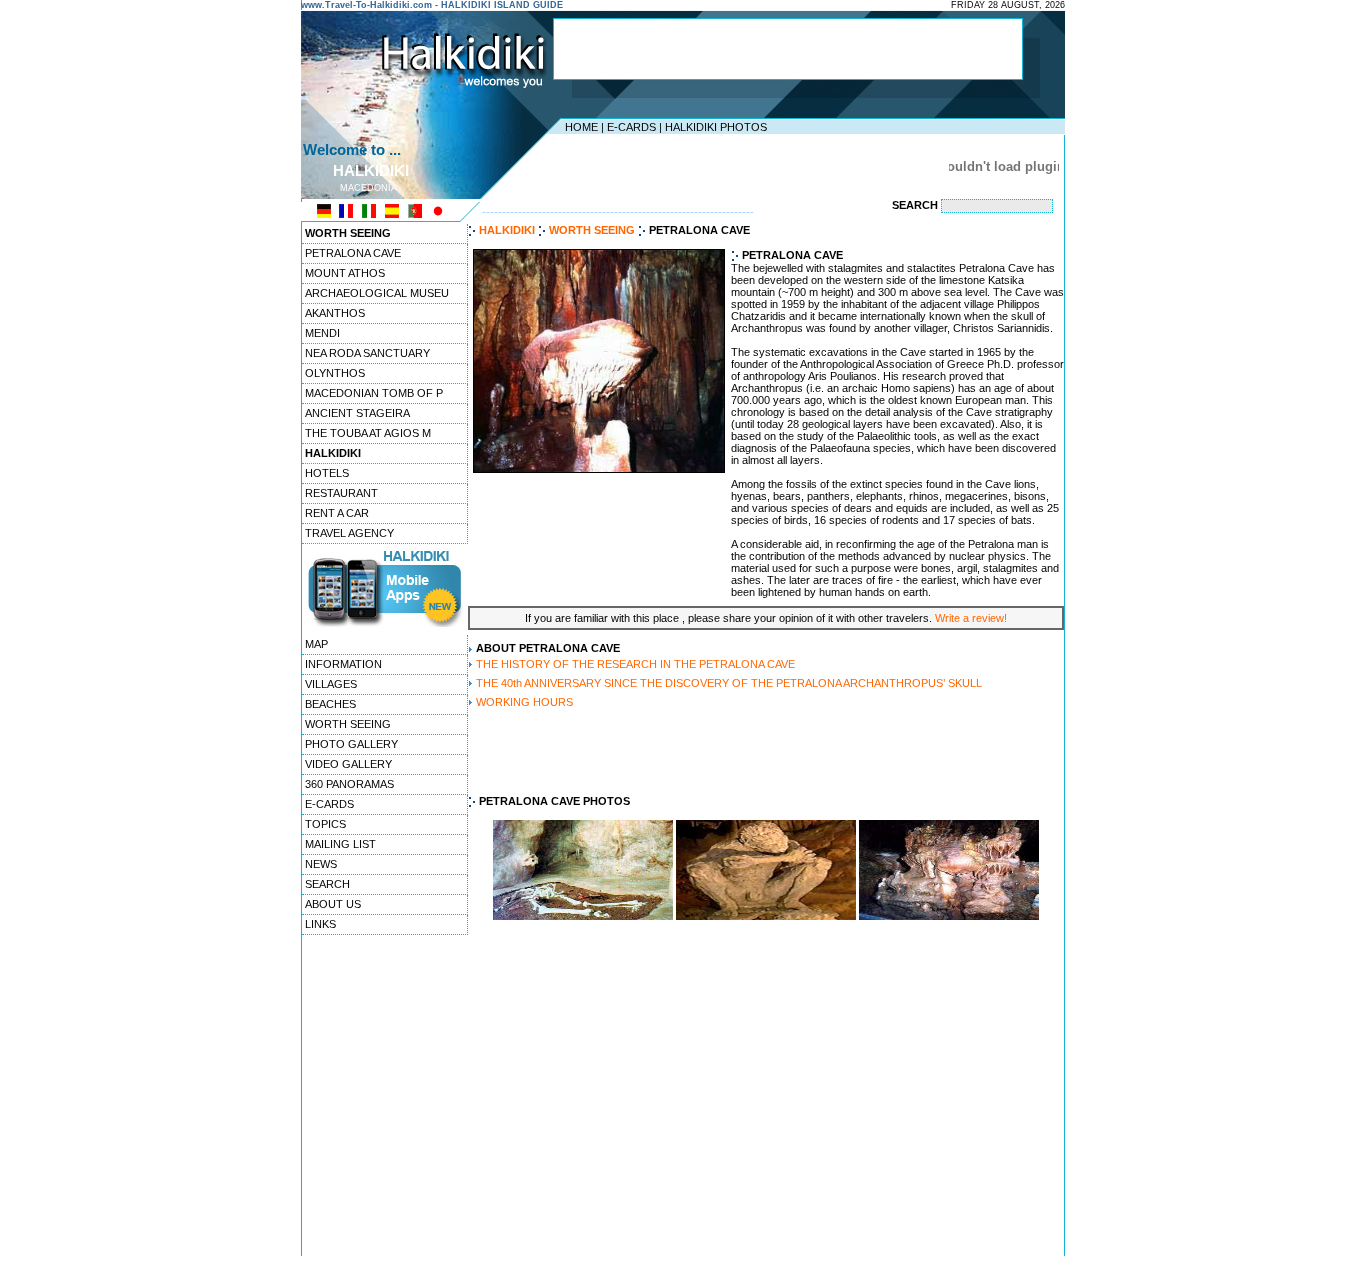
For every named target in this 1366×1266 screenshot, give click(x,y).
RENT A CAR (337, 513)
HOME (581, 127)
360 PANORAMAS (349, 784)
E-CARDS (631, 127)
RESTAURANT (341, 493)
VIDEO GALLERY (348, 764)
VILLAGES (331, 684)
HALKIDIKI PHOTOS (716, 127)
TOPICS (325, 824)
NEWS (321, 864)
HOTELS (327, 473)
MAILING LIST (340, 844)
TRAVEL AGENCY (349, 533)
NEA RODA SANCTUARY (367, 353)
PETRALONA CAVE (353, 253)
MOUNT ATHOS (345, 273)
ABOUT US (333, 904)
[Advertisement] (788, 49)
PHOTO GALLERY (351, 744)
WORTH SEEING (348, 724)
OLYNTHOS (335, 373)
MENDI (322, 333)
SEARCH (327, 884)
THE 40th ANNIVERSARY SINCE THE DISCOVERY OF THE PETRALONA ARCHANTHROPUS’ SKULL (729, 683)
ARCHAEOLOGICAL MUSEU (377, 293)
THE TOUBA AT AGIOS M (368, 433)
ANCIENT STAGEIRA (357, 413)
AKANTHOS (335, 313)
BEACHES (330, 704)
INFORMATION (343, 664)
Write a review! (971, 618)
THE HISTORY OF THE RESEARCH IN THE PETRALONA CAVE (635, 664)
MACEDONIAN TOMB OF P (374, 393)
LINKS (320, 924)
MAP (316, 644)
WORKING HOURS (524, 702)
